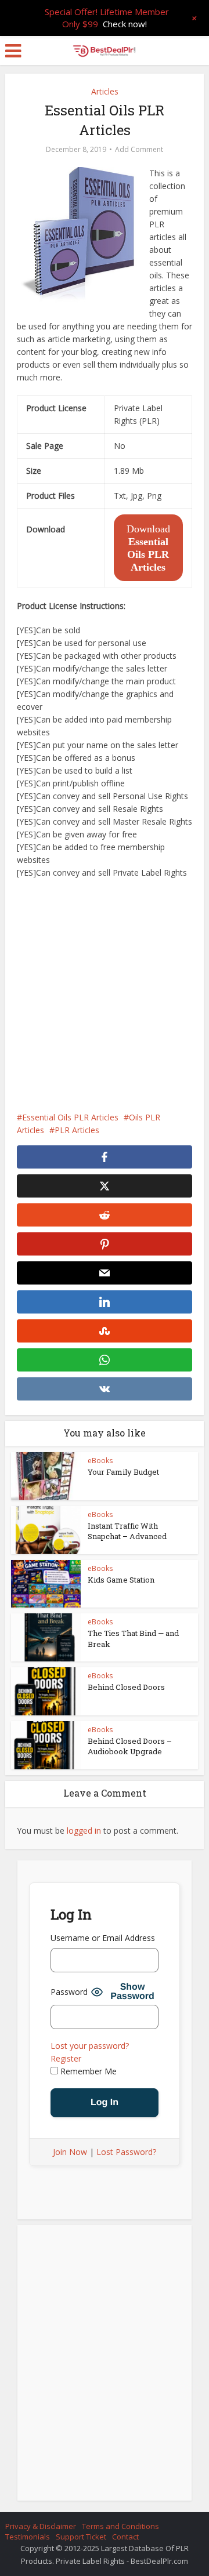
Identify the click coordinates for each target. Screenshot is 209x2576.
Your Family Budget (123, 1472)
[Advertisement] (105, 995)
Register (66, 2058)
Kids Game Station (121, 1580)
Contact (125, 2537)
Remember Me (87, 2071)
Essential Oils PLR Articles (70, 1117)
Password (69, 1992)
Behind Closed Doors (126, 1687)
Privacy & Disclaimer (41, 2526)
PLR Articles (77, 1130)
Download (148, 548)
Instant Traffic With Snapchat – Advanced (127, 1531)
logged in (84, 1831)
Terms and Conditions (120, 2526)
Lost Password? (126, 2152)
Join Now (70, 2152)
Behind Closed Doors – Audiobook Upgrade (130, 1746)
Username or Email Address (103, 1938)
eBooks (100, 1461)
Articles (105, 91)
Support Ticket (81, 2537)
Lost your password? (90, 2046)
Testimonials (28, 2537)
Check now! (125, 24)
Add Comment (139, 149)
